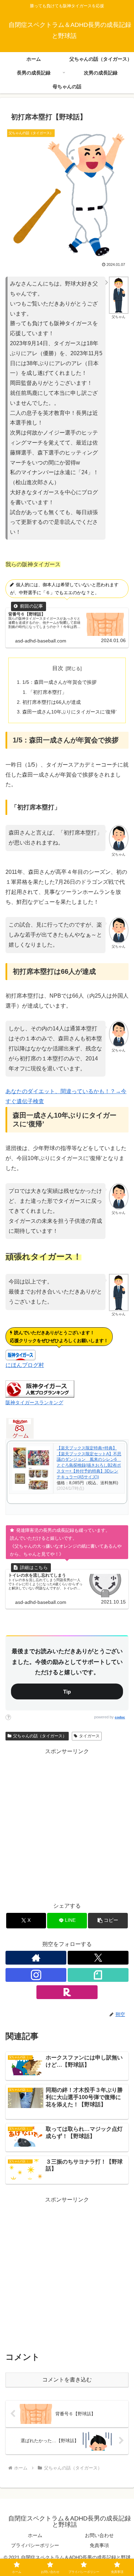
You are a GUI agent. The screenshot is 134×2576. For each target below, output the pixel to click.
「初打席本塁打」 (47, 692)
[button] (108, 1921)
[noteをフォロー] (98, 1975)
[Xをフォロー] (98, 1958)
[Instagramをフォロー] (36, 1975)
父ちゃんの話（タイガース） (40, 1736)
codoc (120, 1717)
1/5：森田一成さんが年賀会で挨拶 (59, 682)
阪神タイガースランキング (34, 1402)
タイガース (89, 1736)
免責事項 (99, 2545)
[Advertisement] (67, 1824)
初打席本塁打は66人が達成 (52, 702)
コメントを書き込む (67, 2380)
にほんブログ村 (25, 1365)
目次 (58, 668)
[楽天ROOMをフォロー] (67, 1992)
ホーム (35, 2535)
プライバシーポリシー (35, 2545)
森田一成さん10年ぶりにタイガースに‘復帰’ (69, 712)
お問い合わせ (99, 2535)
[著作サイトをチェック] (36, 1958)
